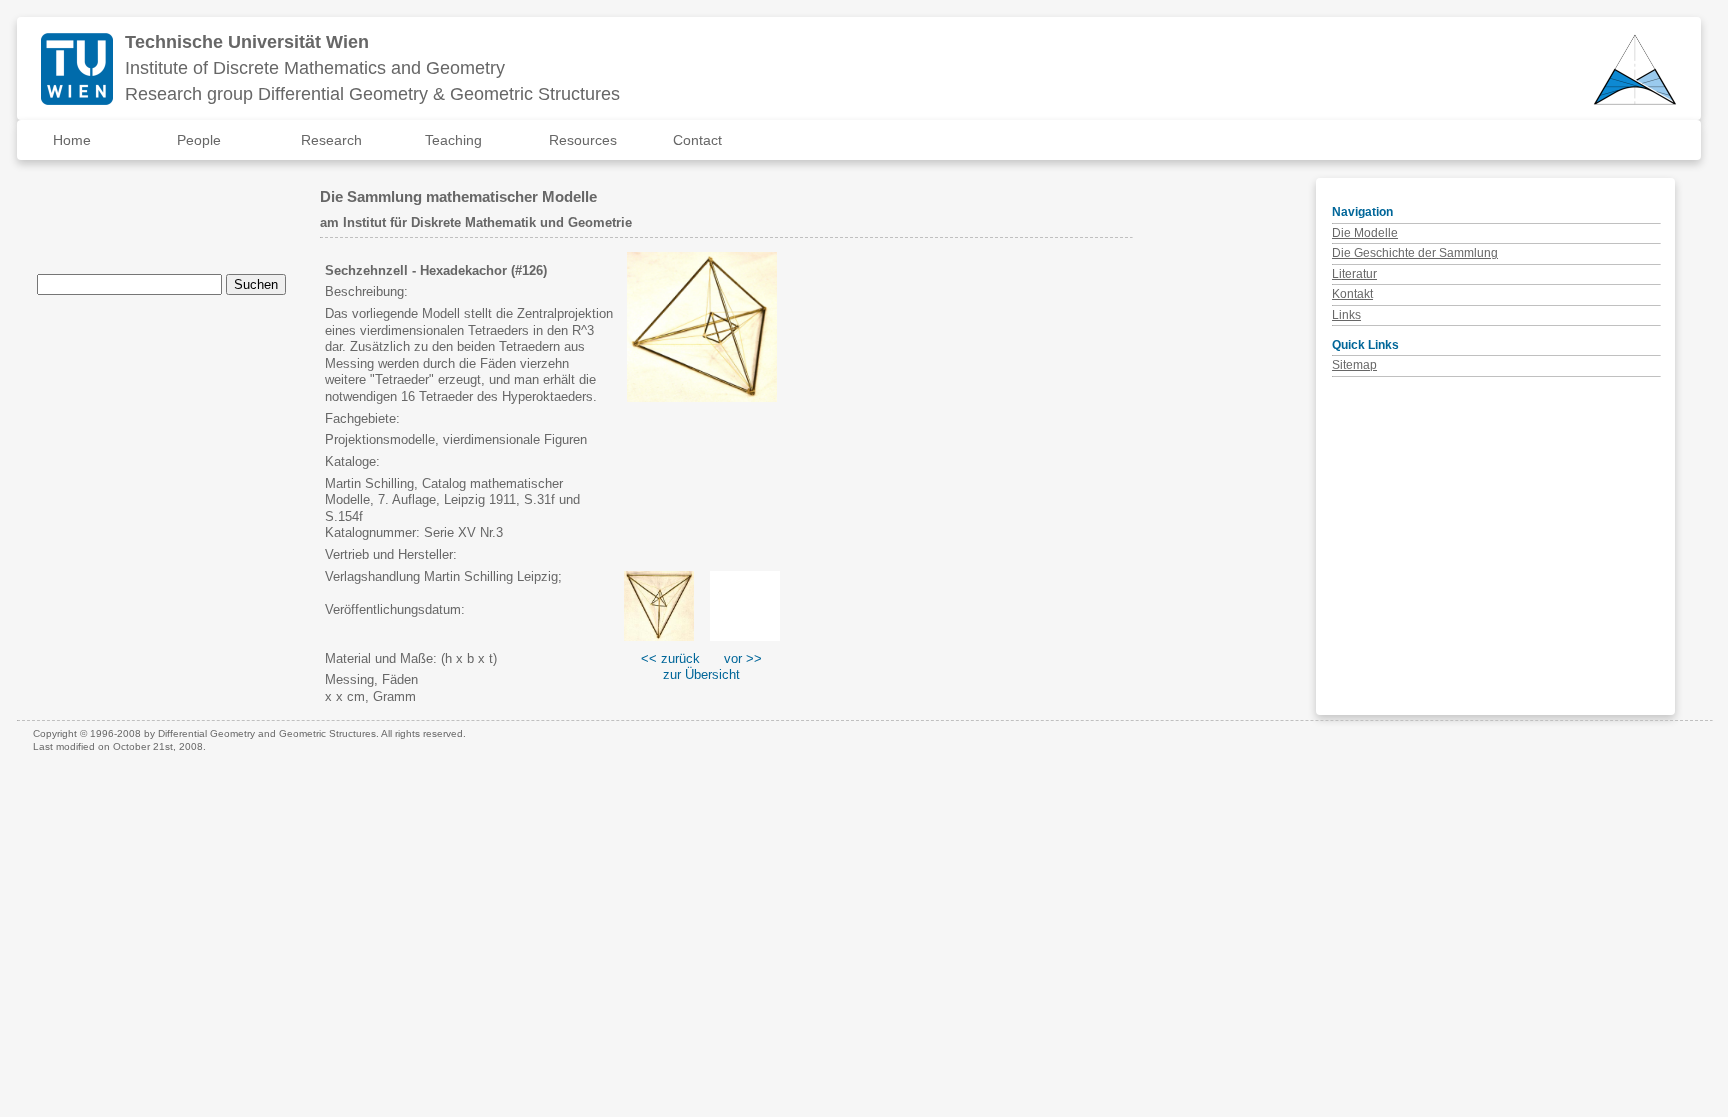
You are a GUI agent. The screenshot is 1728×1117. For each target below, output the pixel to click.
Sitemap (1354, 365)
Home (72, 140)
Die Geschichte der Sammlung (1415, 253)
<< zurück (670, 658)
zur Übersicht (701, 674)
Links (1346, 315)
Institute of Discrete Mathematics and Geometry (315, 68)
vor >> (743, 658)
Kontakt (1352, 294)
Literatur (1354, 274)
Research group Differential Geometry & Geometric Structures (372, 94)
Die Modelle (1365, 233)
